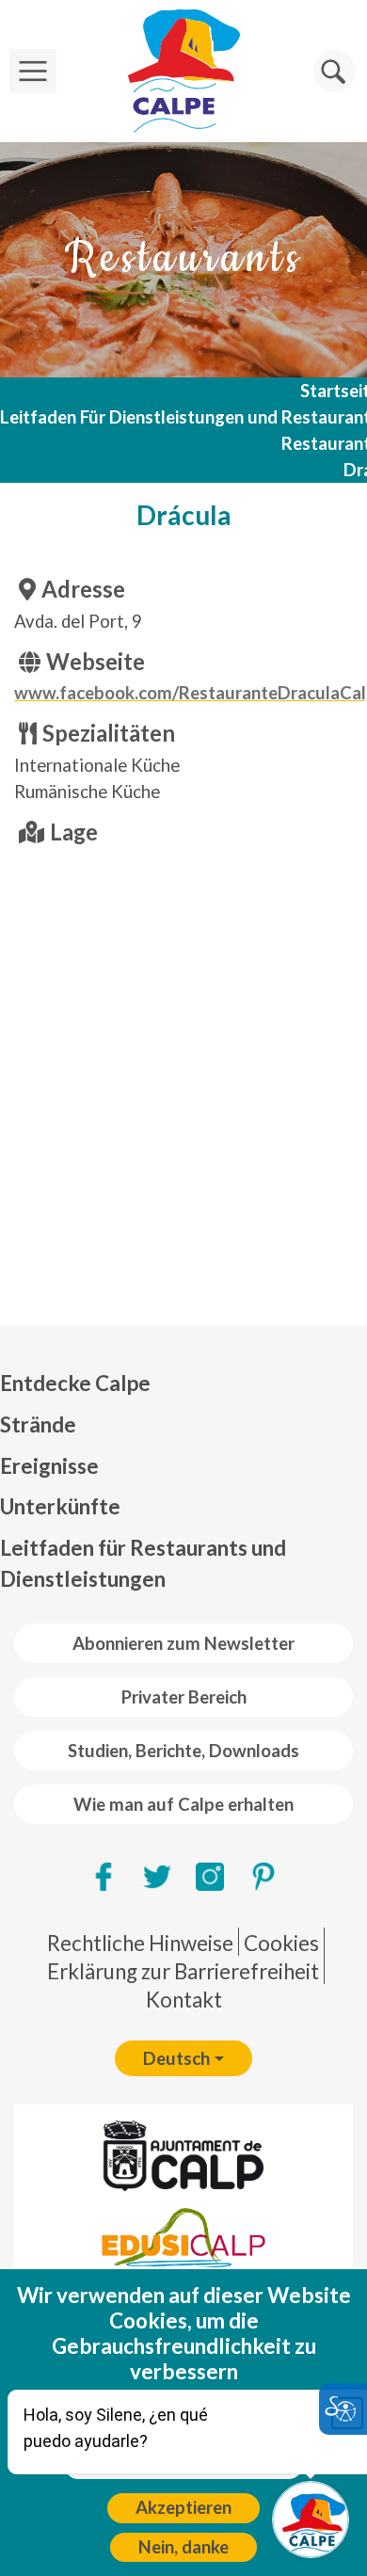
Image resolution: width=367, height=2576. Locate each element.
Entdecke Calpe (75, 1383)
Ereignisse (49, 1466)
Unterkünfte (60, 1506)
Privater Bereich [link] (184, 1697)
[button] (335, 71)
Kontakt (184, 2000)
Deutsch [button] (176, 2058)
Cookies (281, 1943)
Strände (38, 1424)
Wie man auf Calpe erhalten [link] (183, 1804)
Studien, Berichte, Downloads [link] (183, 1751)
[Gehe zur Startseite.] (183, 71)
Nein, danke (183, 2547)
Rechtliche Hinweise (140, 1943)
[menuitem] (183, 1384)
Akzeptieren (183, 2507)
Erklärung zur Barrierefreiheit (183, 1971)
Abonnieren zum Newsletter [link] (183, 1643)
